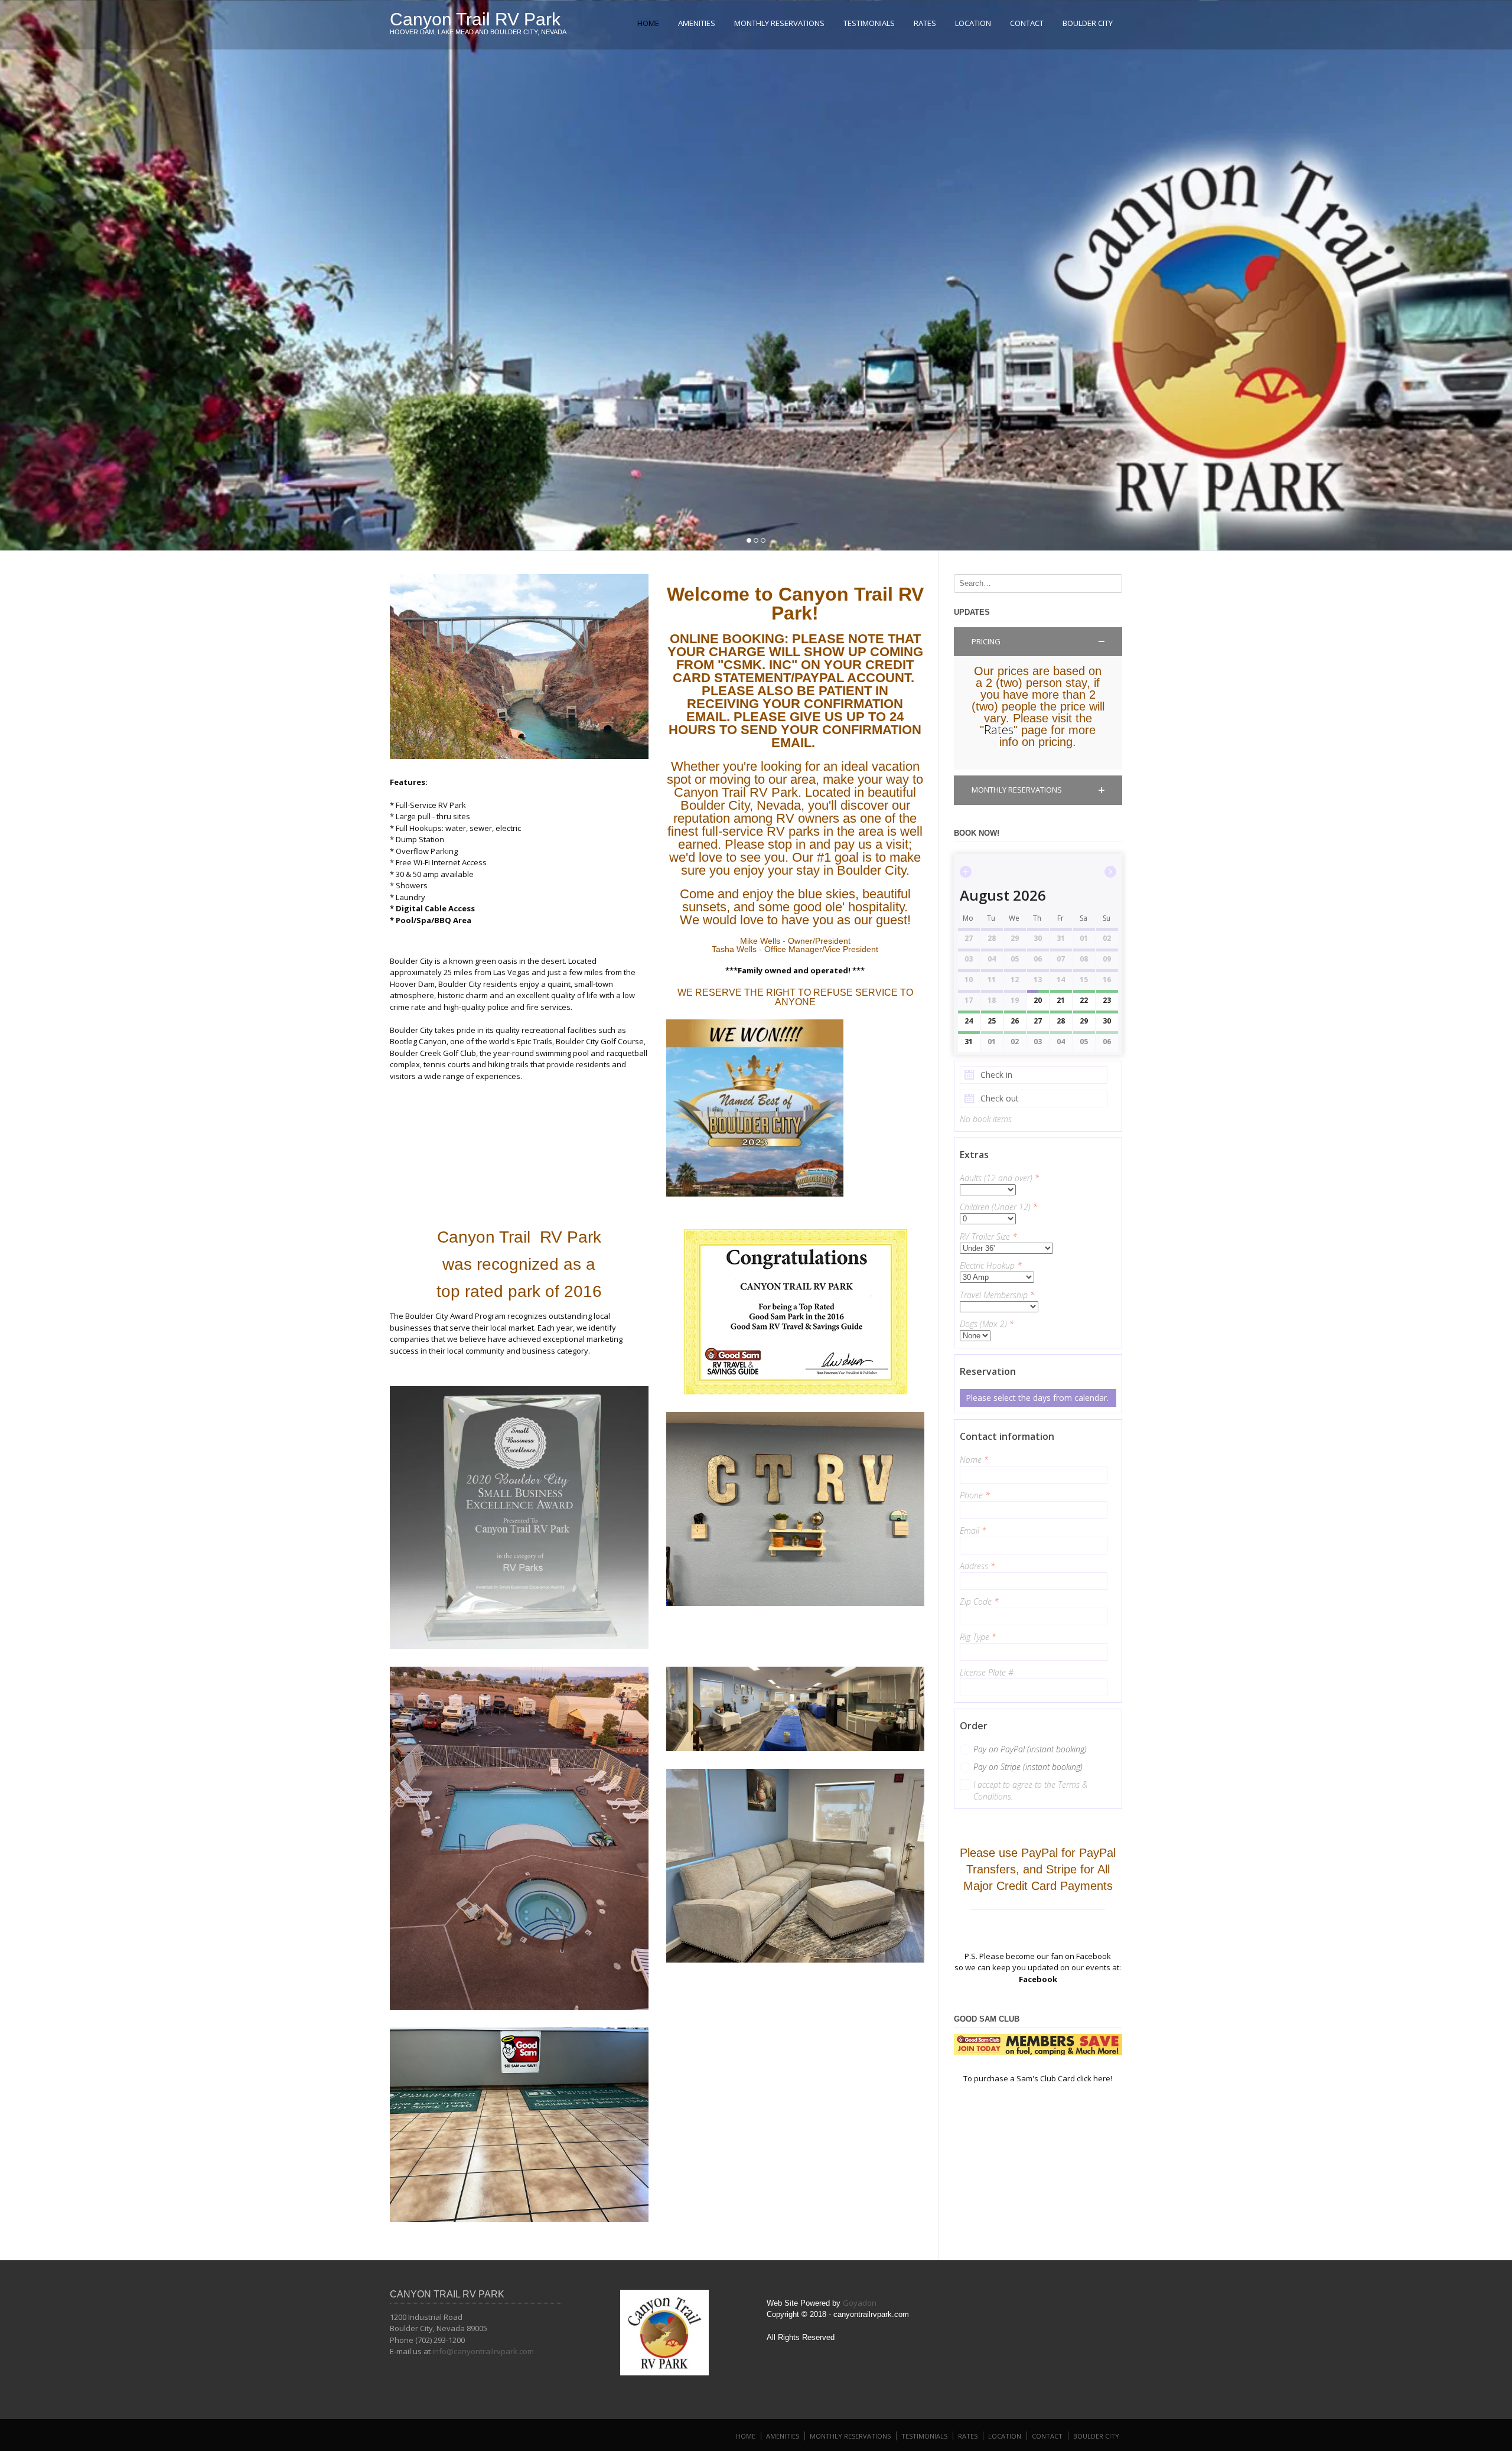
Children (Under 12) (999, 1207)
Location (973, 23)
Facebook (1038, 1979)
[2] (756, 540)
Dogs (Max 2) (987, 1324)
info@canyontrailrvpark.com (483, 2351)
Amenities (697, 23)
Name (974, 1460)
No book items (986, 1119)
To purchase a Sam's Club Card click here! (1038, 2078)
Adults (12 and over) (1000, 1178)
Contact (1027, 23)
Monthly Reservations (779, 23)
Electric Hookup (991, 1265)
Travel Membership (997, 1295)
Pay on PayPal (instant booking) (1030, 1749)
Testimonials (869, 23)
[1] (749, 540)
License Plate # (987, 1672)
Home (648, 23)
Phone (975, 1495)
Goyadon (860, 2303)
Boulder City (1088, 23)
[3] (763, 540)
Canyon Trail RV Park (475, 19)
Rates (925, 23)
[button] (1038, 642)
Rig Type (978, 1637)
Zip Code (979, 1601)
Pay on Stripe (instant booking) (1028, 1767)
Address (977, 1566)
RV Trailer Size (988, 1236)
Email (973, 1531)
